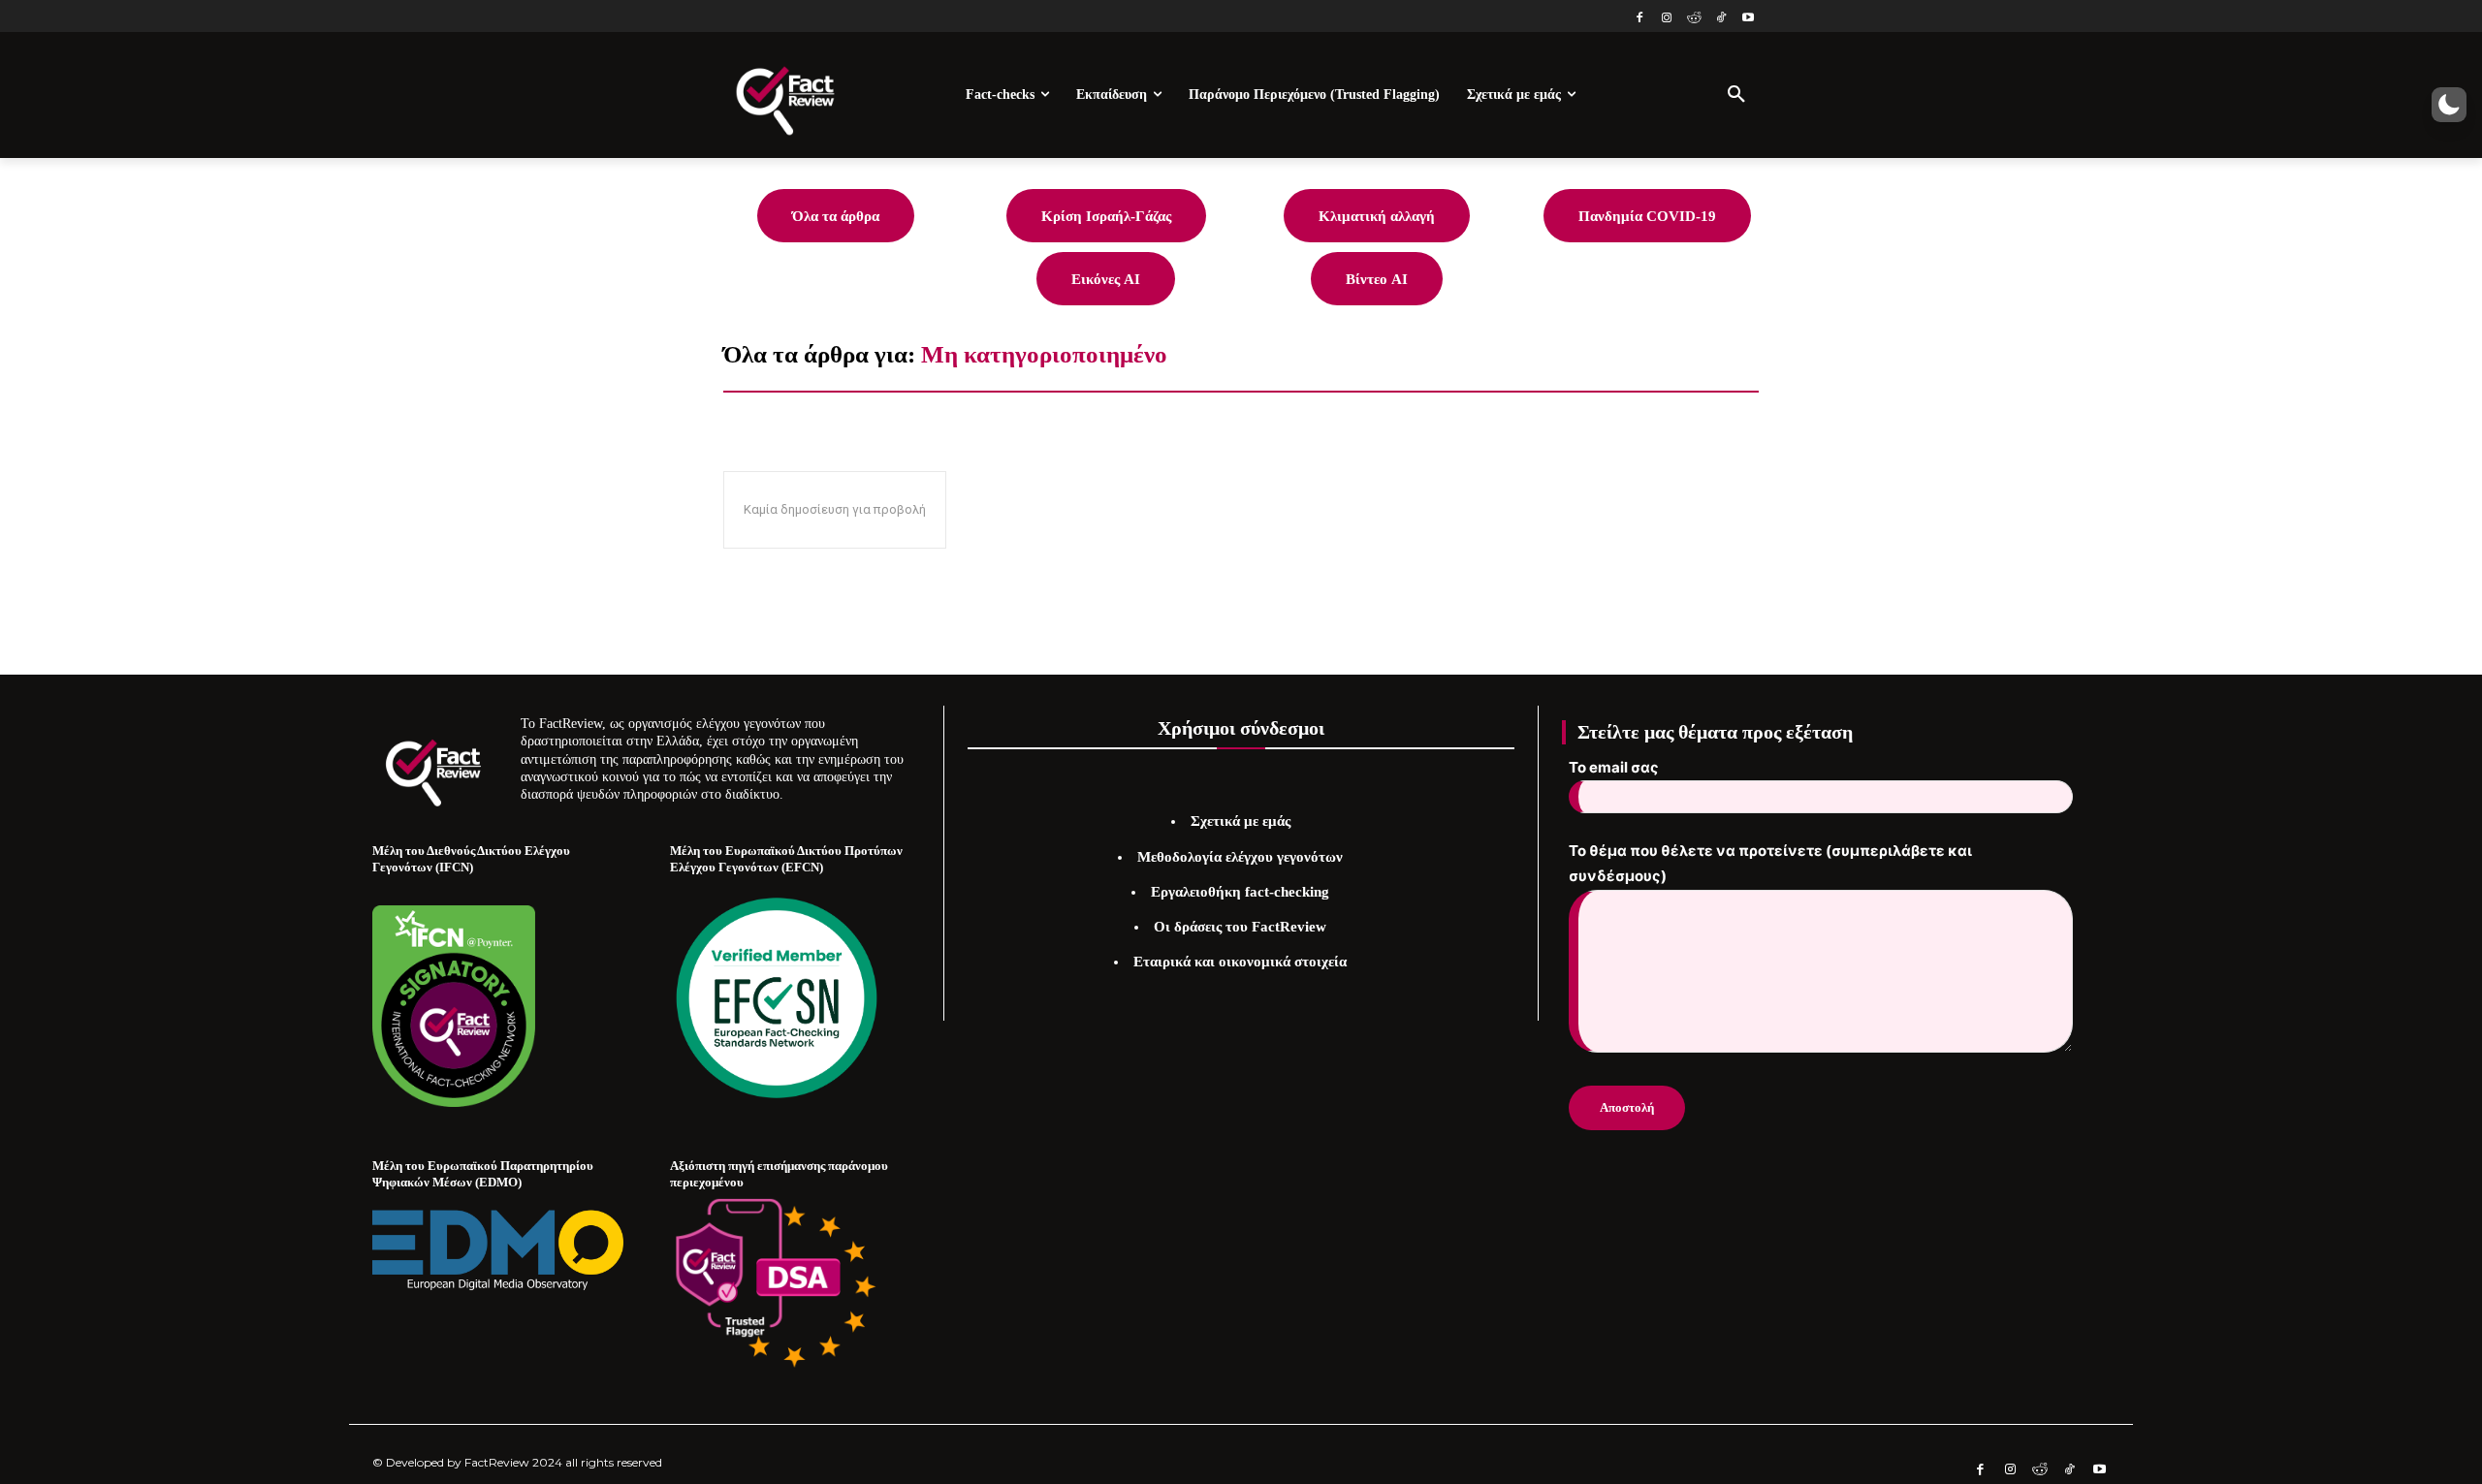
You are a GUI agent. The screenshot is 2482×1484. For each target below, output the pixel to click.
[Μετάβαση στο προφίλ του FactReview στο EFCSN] (777, 998)
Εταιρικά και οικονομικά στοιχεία (1240, 962)
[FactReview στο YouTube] (1748, 19)
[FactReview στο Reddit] (1694, 19)
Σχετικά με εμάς (1241, 821)
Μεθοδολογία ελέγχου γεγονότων (1240, 857)
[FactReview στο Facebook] (1640, 19)
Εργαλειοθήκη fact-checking (1240, 892)
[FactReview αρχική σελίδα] (785, 95)
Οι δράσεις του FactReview (1240, 927)
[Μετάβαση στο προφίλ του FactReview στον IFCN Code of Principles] (454, 1102)
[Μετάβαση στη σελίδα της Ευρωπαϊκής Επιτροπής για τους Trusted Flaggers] (777, 1283)
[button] (1736, 95)
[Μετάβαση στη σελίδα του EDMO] (498, 1249)
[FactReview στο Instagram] (1667, 19)
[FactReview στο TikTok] (1720, 19)
